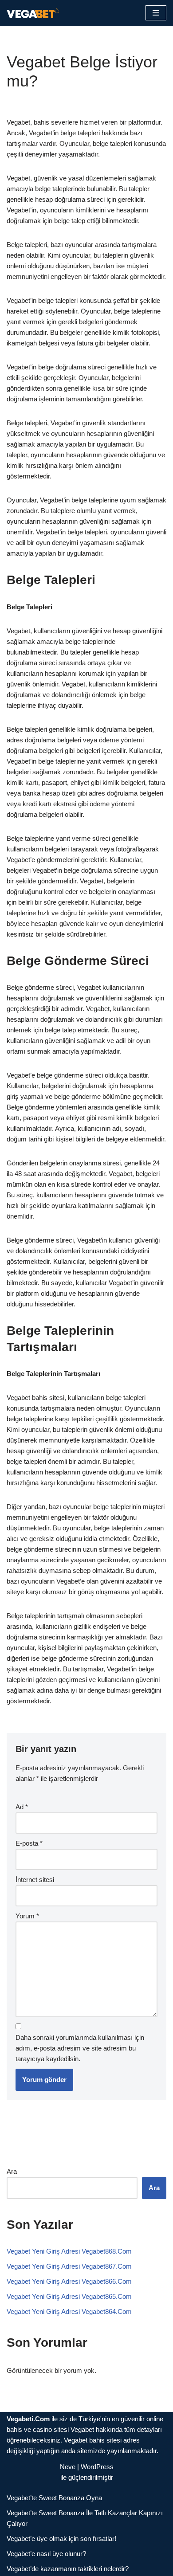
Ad (22, 1807)
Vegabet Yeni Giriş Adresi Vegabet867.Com (69, 2266)
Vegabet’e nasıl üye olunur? (46, 2554)
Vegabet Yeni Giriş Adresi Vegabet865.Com (69, 2296)
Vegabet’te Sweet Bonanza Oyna (54, 2498)
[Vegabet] (33, 13)
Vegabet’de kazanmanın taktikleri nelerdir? (68, 2569)
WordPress (97, 2467)
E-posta (29, 1843)
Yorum (27, 1916)
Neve (68, 2467)
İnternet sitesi (35, 1880)
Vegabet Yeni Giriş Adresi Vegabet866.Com (69, 2281)
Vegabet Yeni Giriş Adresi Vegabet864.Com (69, 2311)
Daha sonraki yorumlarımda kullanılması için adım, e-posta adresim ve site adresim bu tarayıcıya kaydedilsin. (80, 2048)
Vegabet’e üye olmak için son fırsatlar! (61, 2539)
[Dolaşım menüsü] (156, 13)
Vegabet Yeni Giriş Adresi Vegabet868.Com (69, 2251)
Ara (12, 2171)
